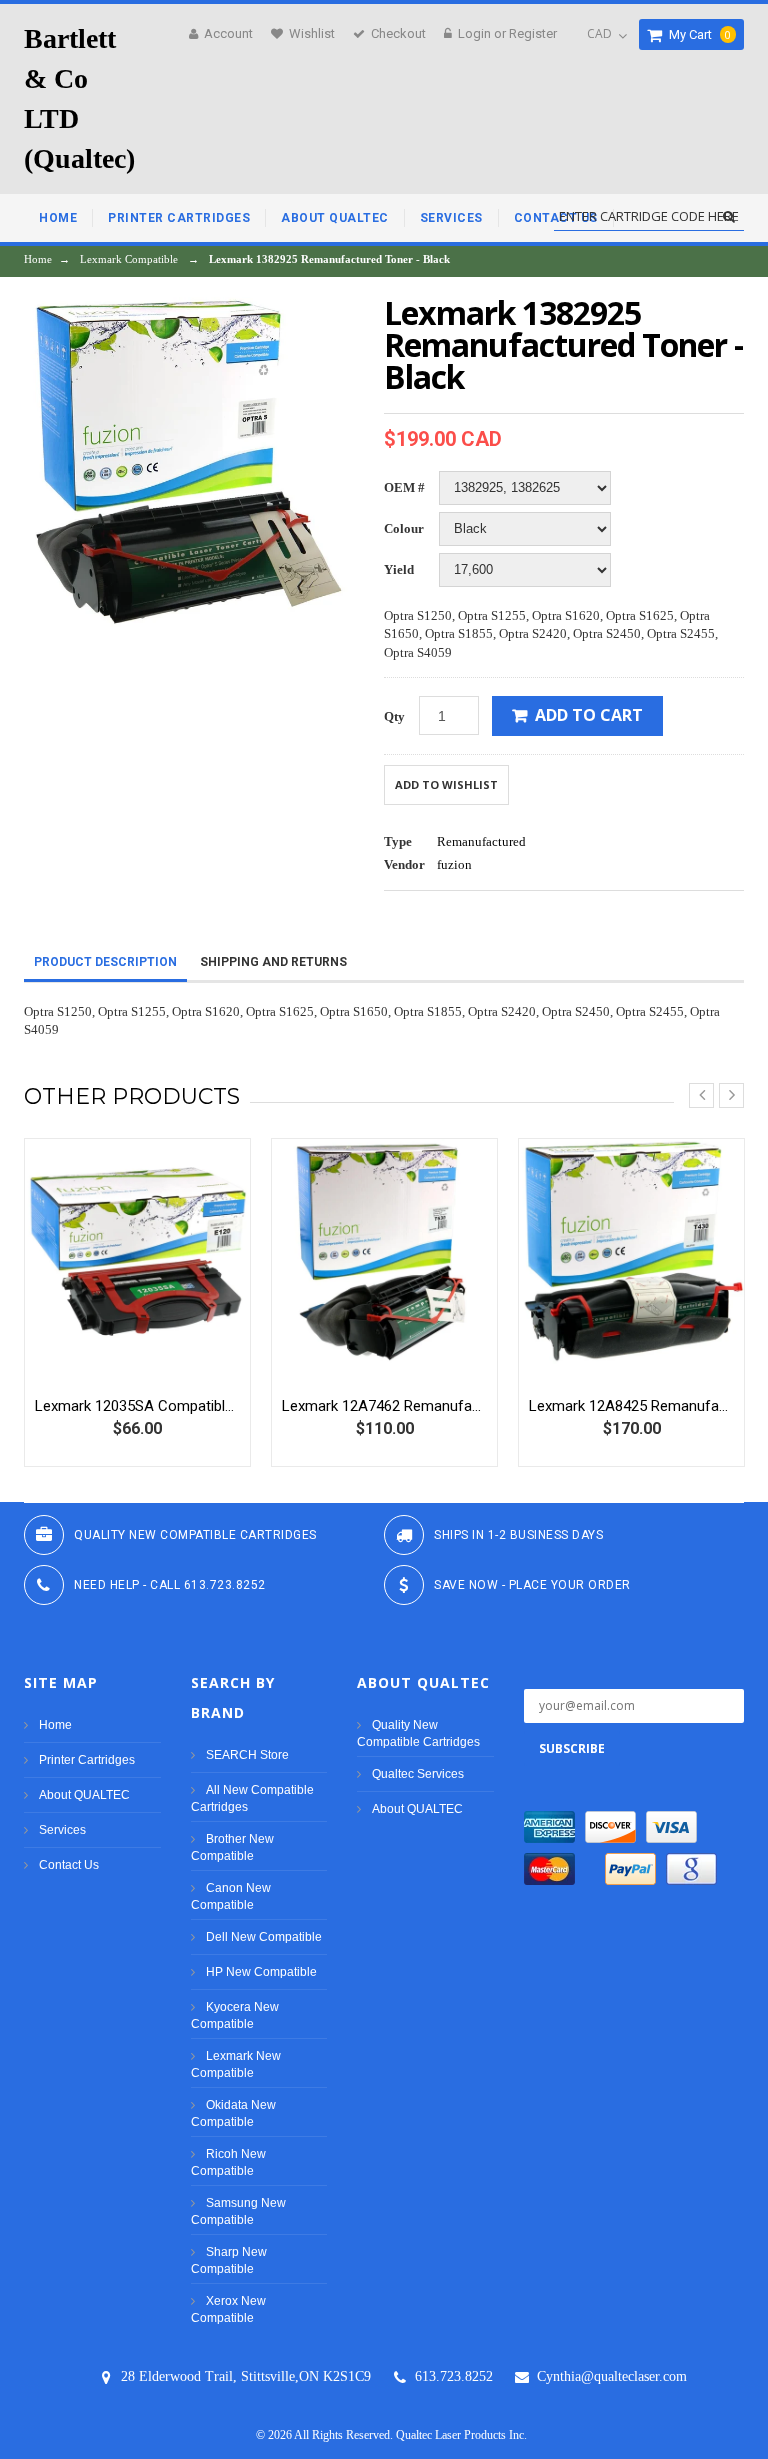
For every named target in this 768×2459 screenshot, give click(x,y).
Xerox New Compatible (228, 2309)
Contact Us (69, 1865)
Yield (399, 569)
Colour (404, 528)
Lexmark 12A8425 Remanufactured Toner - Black (631, 1406)
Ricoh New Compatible (228, 2162)
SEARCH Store (247, 1755)
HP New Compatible (261, 1972)
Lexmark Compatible (129, 259)
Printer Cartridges (87, 1760)
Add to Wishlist (446, 784)
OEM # (404, 487)
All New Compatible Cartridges (252, 1798)
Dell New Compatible (264, 1937)
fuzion (454, 864)
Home (38, 259)
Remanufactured (481, 841)
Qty (394, 716)
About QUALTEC (84, 1795)
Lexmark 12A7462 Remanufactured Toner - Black (384, 1406)
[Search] (728, 217)
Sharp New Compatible (229, 2260)
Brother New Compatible (232, 1847)
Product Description (105, 962)
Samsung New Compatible (238, 2211)
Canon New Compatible (231, 1896)
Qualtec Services (418, 1774)
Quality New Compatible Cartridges (418, 1733)
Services (62, 1830)
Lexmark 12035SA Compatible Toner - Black (137, 1406)
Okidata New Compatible (233, 2113)
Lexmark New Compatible (236, 2064)
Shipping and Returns (273, 962)
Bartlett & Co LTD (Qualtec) (79, 98)
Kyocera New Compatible (235, 2015)
